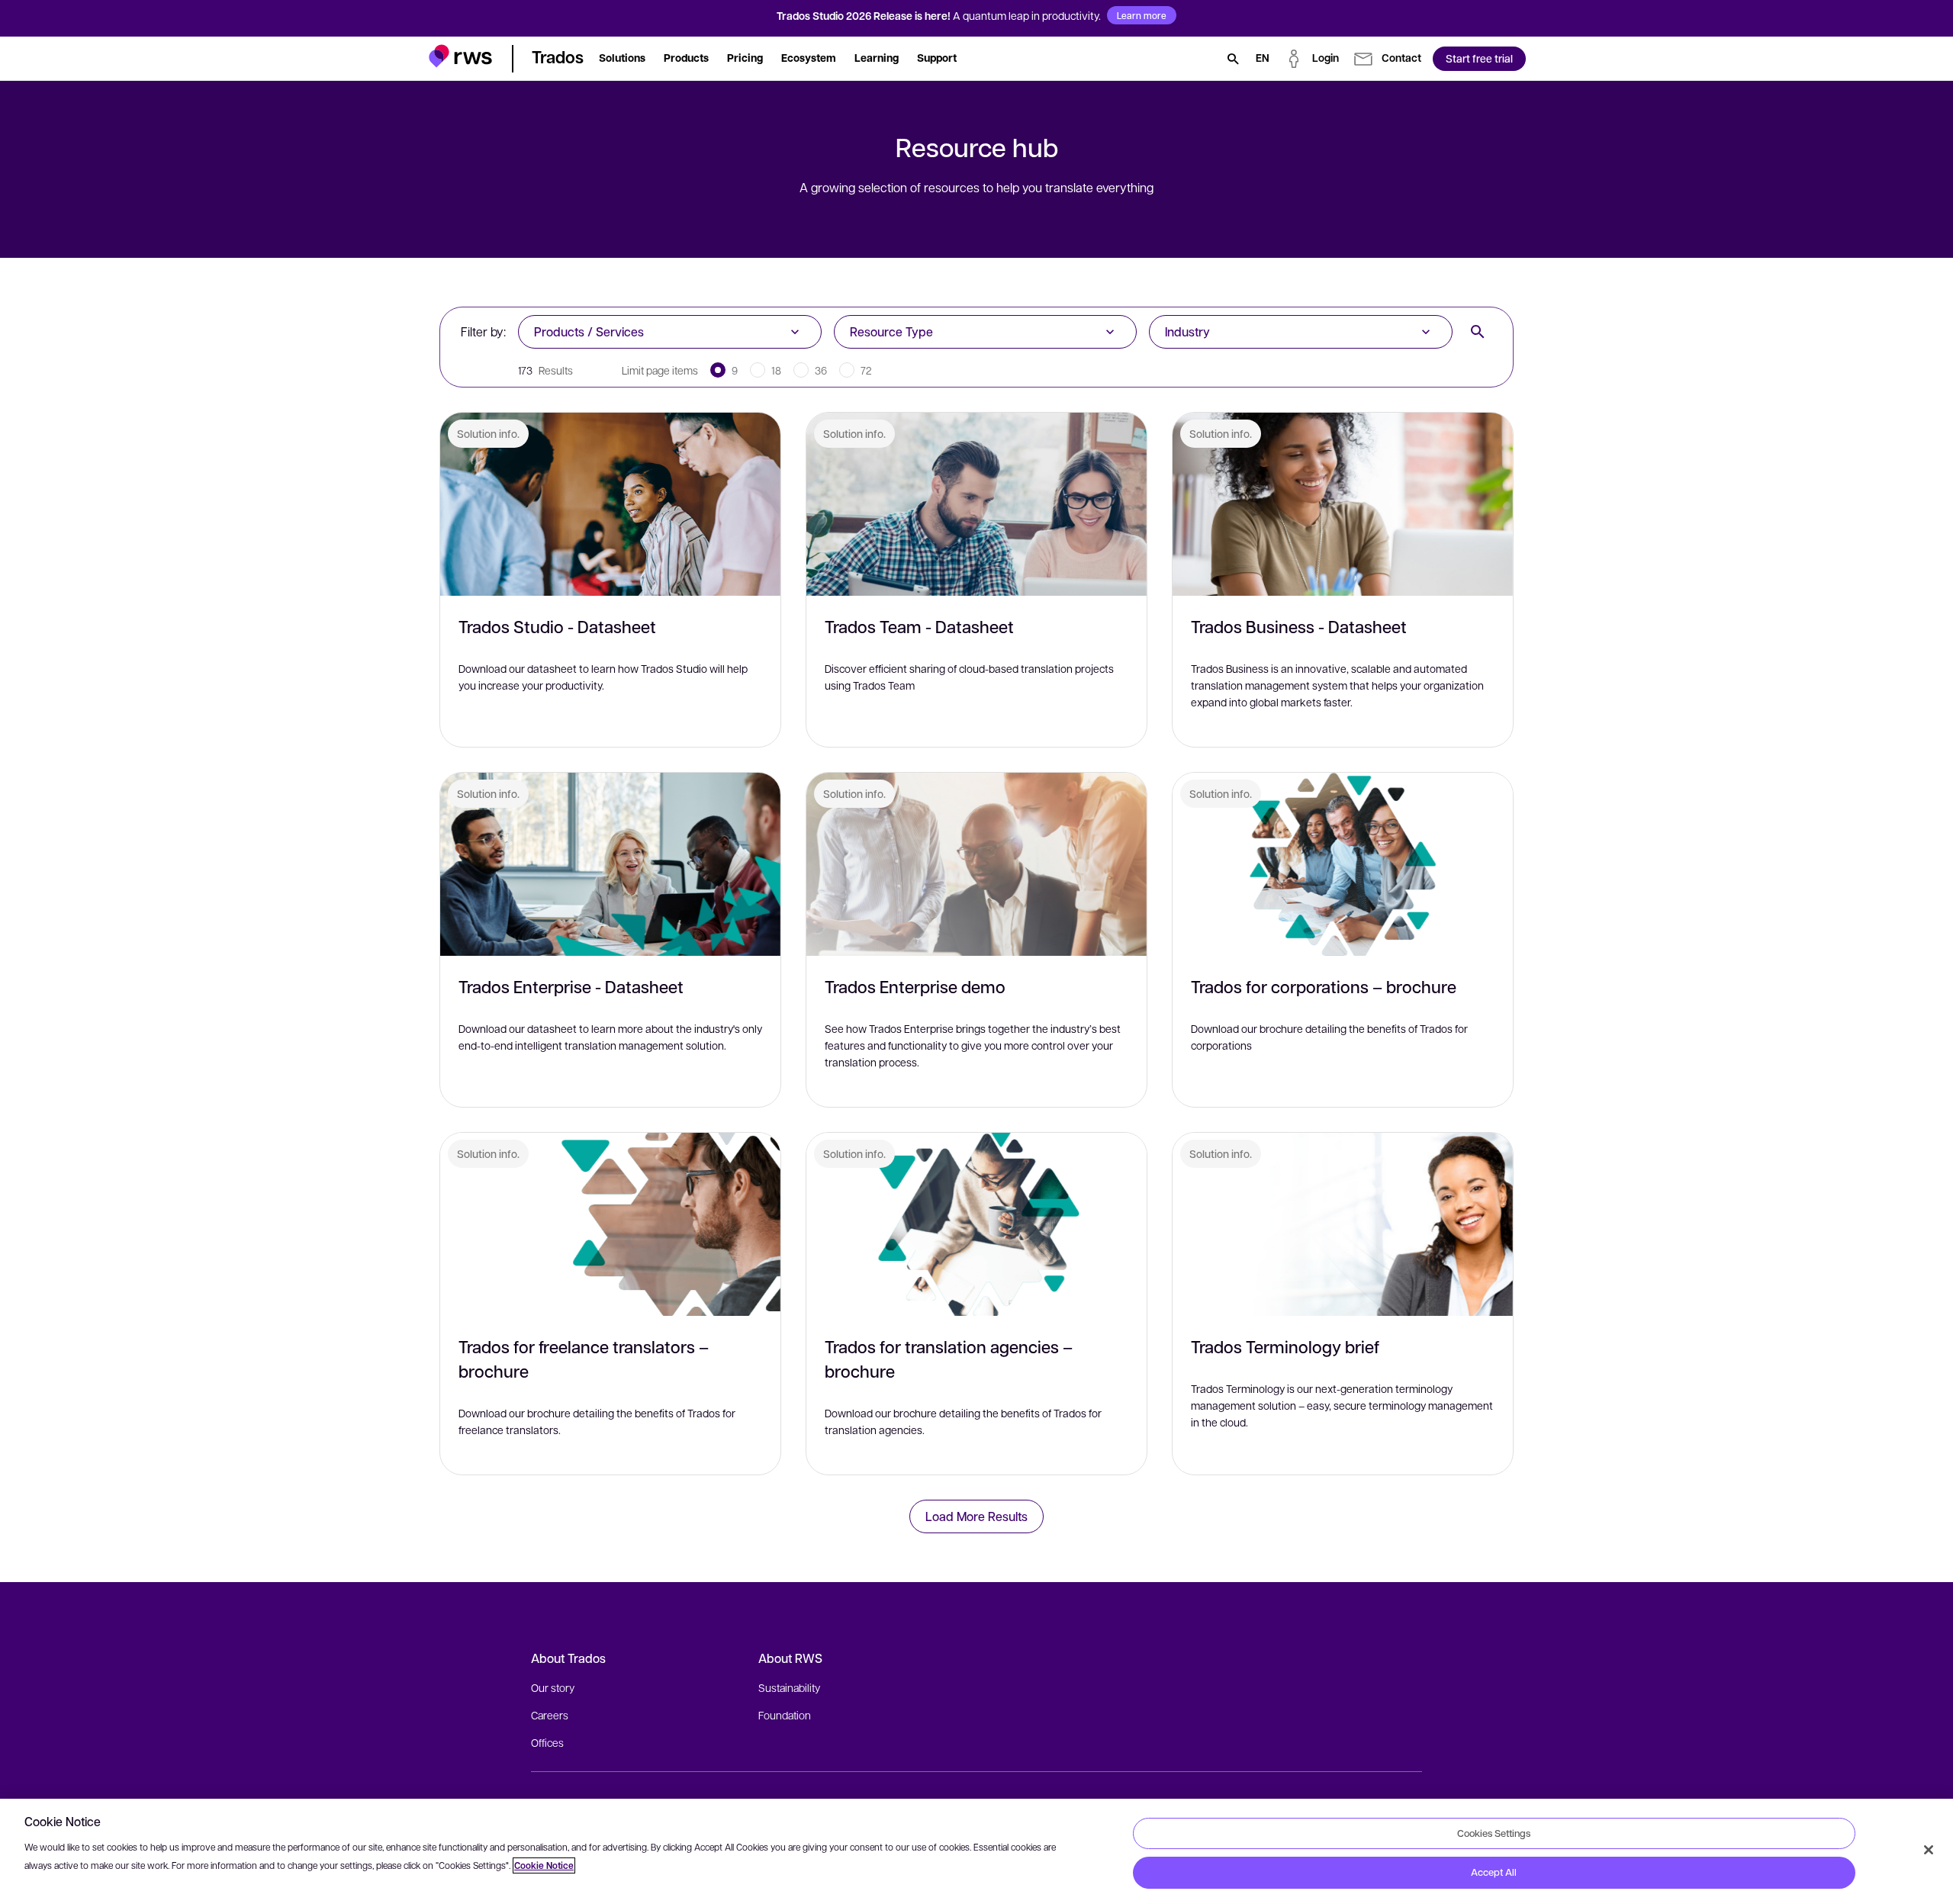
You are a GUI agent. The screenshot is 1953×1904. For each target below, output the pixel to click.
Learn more (1142, 15)
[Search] (1233, 59)
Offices (547, 1742)
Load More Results (976, 1516)
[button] (460, 56)
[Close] (1929, 1850)
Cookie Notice (544, 1865)
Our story (553, 1687)
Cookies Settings (1494, 1833)
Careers (550, 1715)
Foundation (785, 1715)
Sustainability (789, 1687)
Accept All (1494, 1872)
